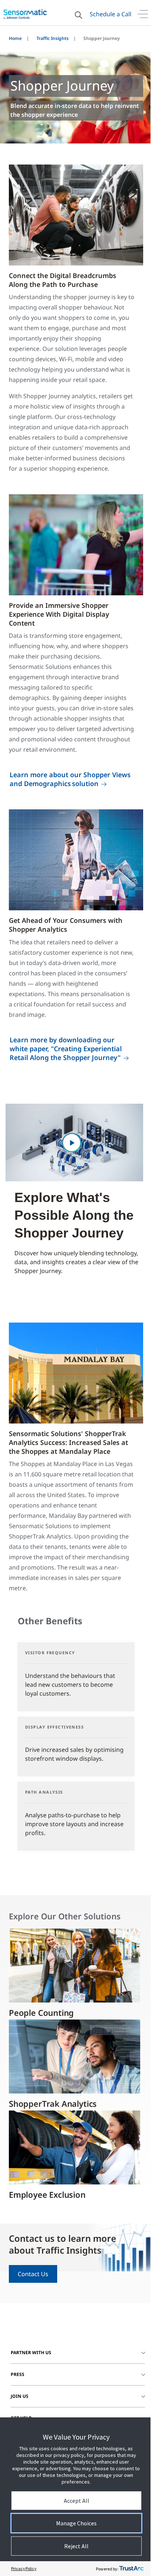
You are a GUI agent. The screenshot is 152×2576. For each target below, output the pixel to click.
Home (15, 38)
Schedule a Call (110, 14)
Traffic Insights (53, 38)
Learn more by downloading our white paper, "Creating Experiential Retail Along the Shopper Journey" (66, 1049)
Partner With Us (31, 2352)
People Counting (41, 2013)
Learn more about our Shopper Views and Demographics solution (70, 779)
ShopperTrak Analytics (53, 2103)
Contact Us (33, 2274)
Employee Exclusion (47, 2194)
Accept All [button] (77, 2501)
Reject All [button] (76, 2546)
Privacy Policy (24, 2568)
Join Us (20, 2396)
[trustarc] (131, 2569)
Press (18, 2374)
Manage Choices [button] (76, 2523)
